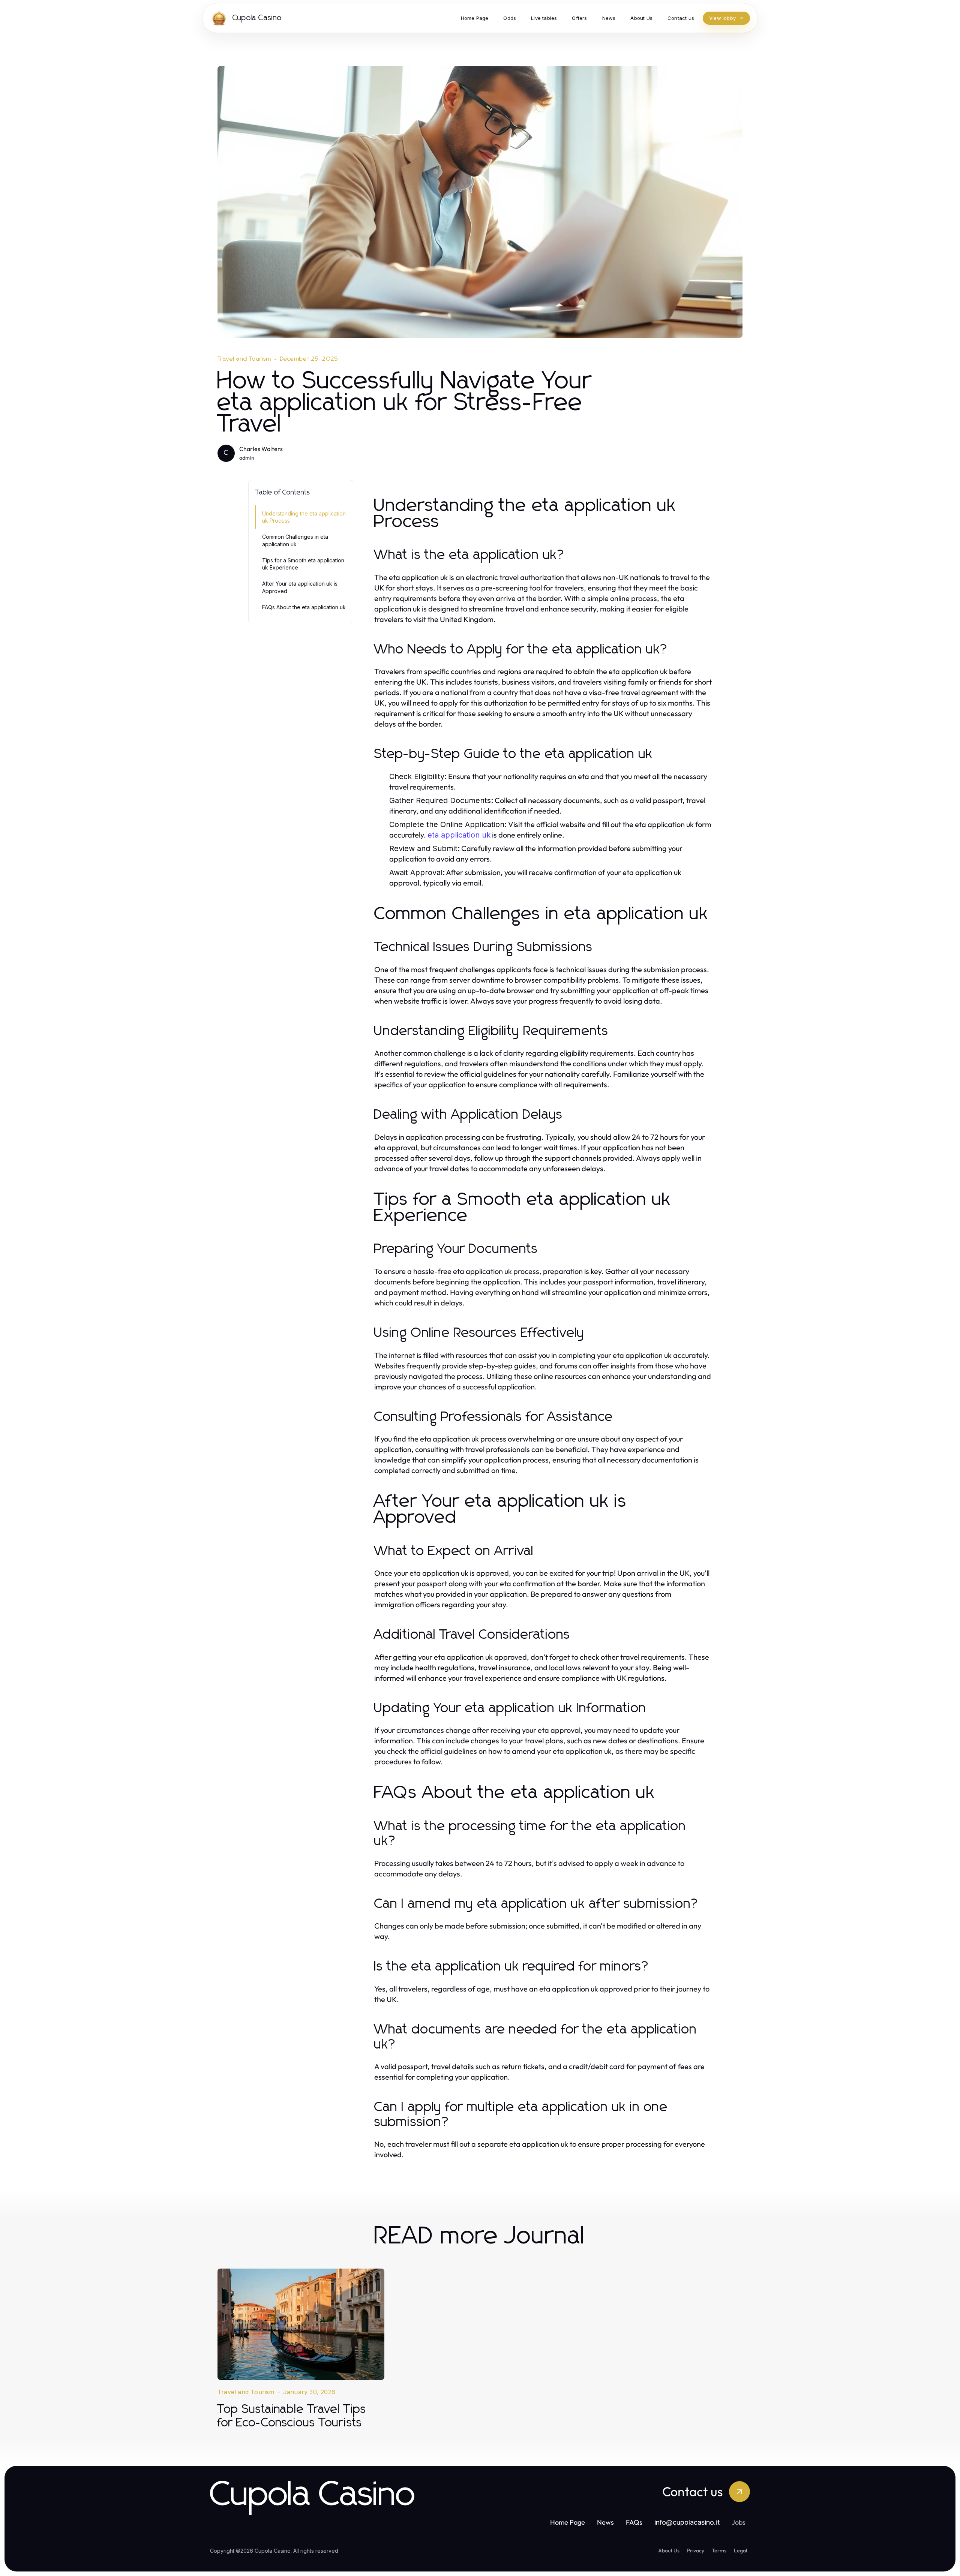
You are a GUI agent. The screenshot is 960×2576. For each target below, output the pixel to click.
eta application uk (459, 835)
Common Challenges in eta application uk (295, 540)
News (605, 2522)
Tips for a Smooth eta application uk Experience (303, 564)
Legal (740, 2551)
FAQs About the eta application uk (304, 607)
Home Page (568, 2522)
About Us (669, 2551)
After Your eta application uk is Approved (300, 587)
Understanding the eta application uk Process (304, 517)
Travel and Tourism (244, 359)
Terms (719, 2551)
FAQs (634, 2522)
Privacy (696, 2551)
